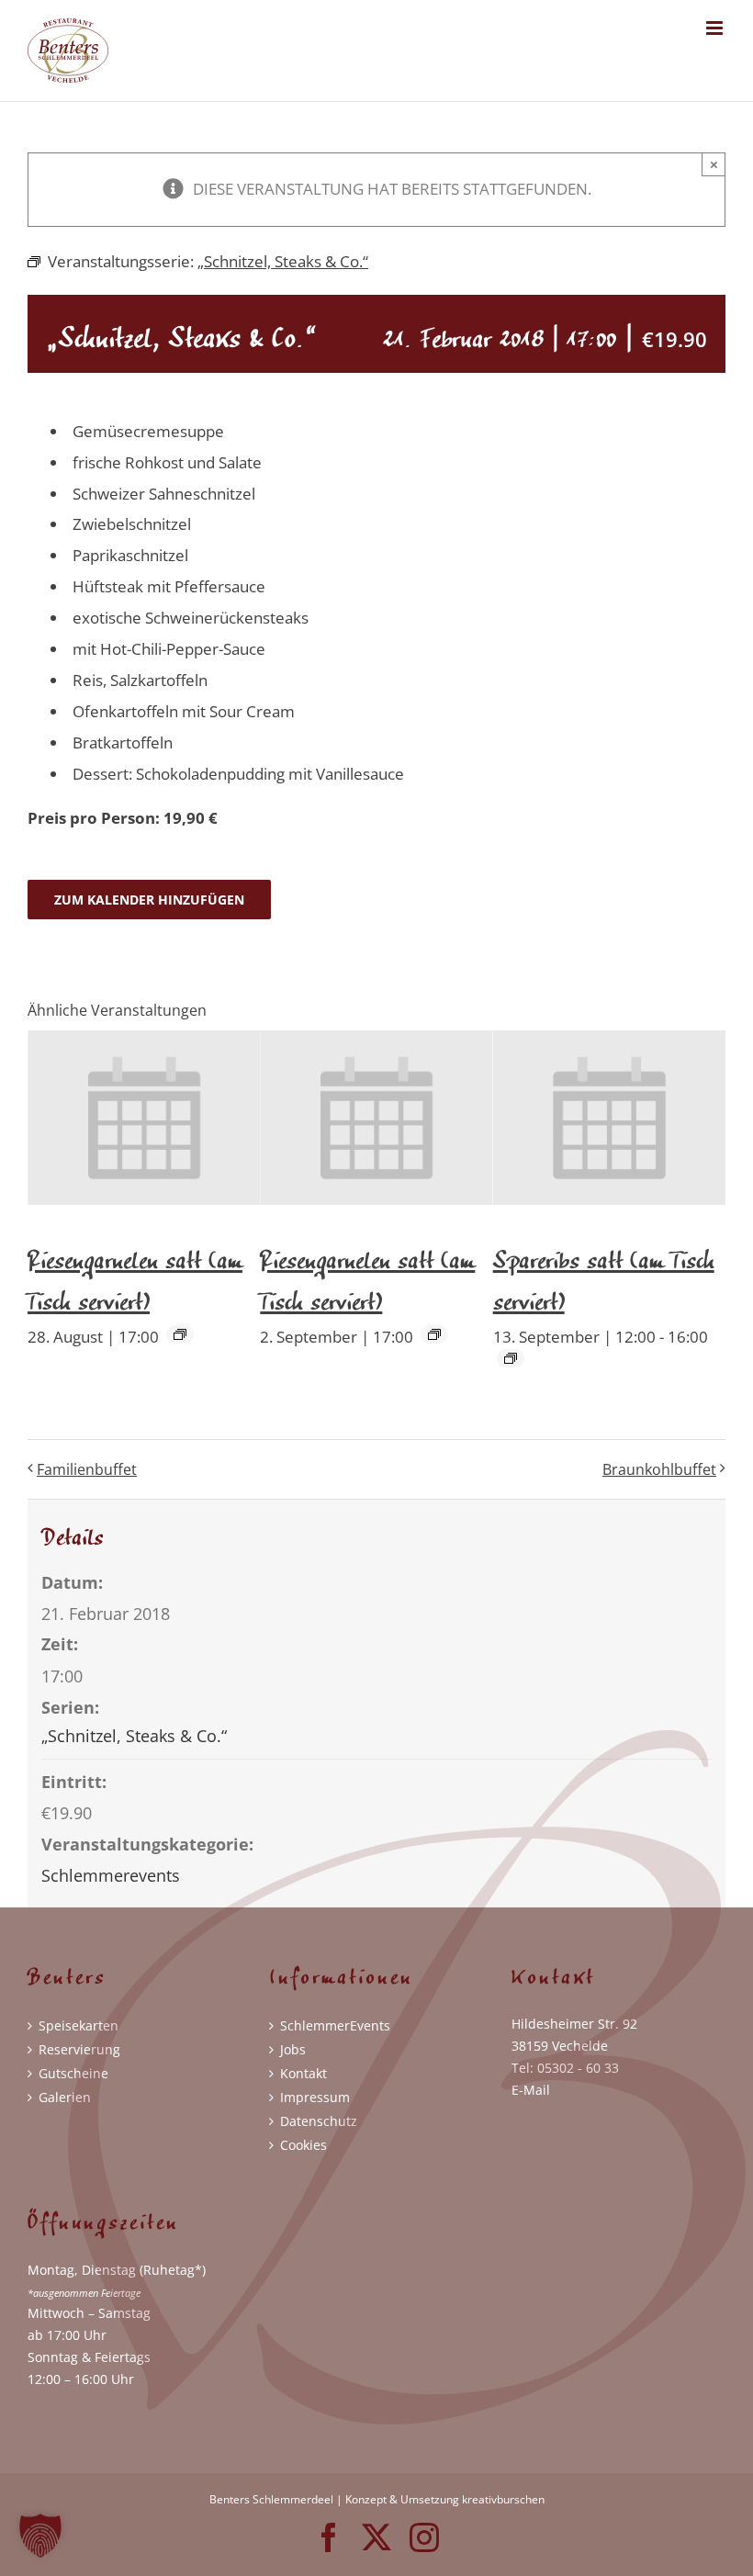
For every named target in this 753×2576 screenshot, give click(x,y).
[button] (40, 2536)
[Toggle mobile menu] (716, 28)
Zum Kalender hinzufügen (149, 900)
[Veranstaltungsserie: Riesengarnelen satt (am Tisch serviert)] (180, 1334)
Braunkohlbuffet (659, 1469)
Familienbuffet (87, 1469)
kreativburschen (503, 2499)
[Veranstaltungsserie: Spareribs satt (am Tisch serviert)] (511, 1358)
